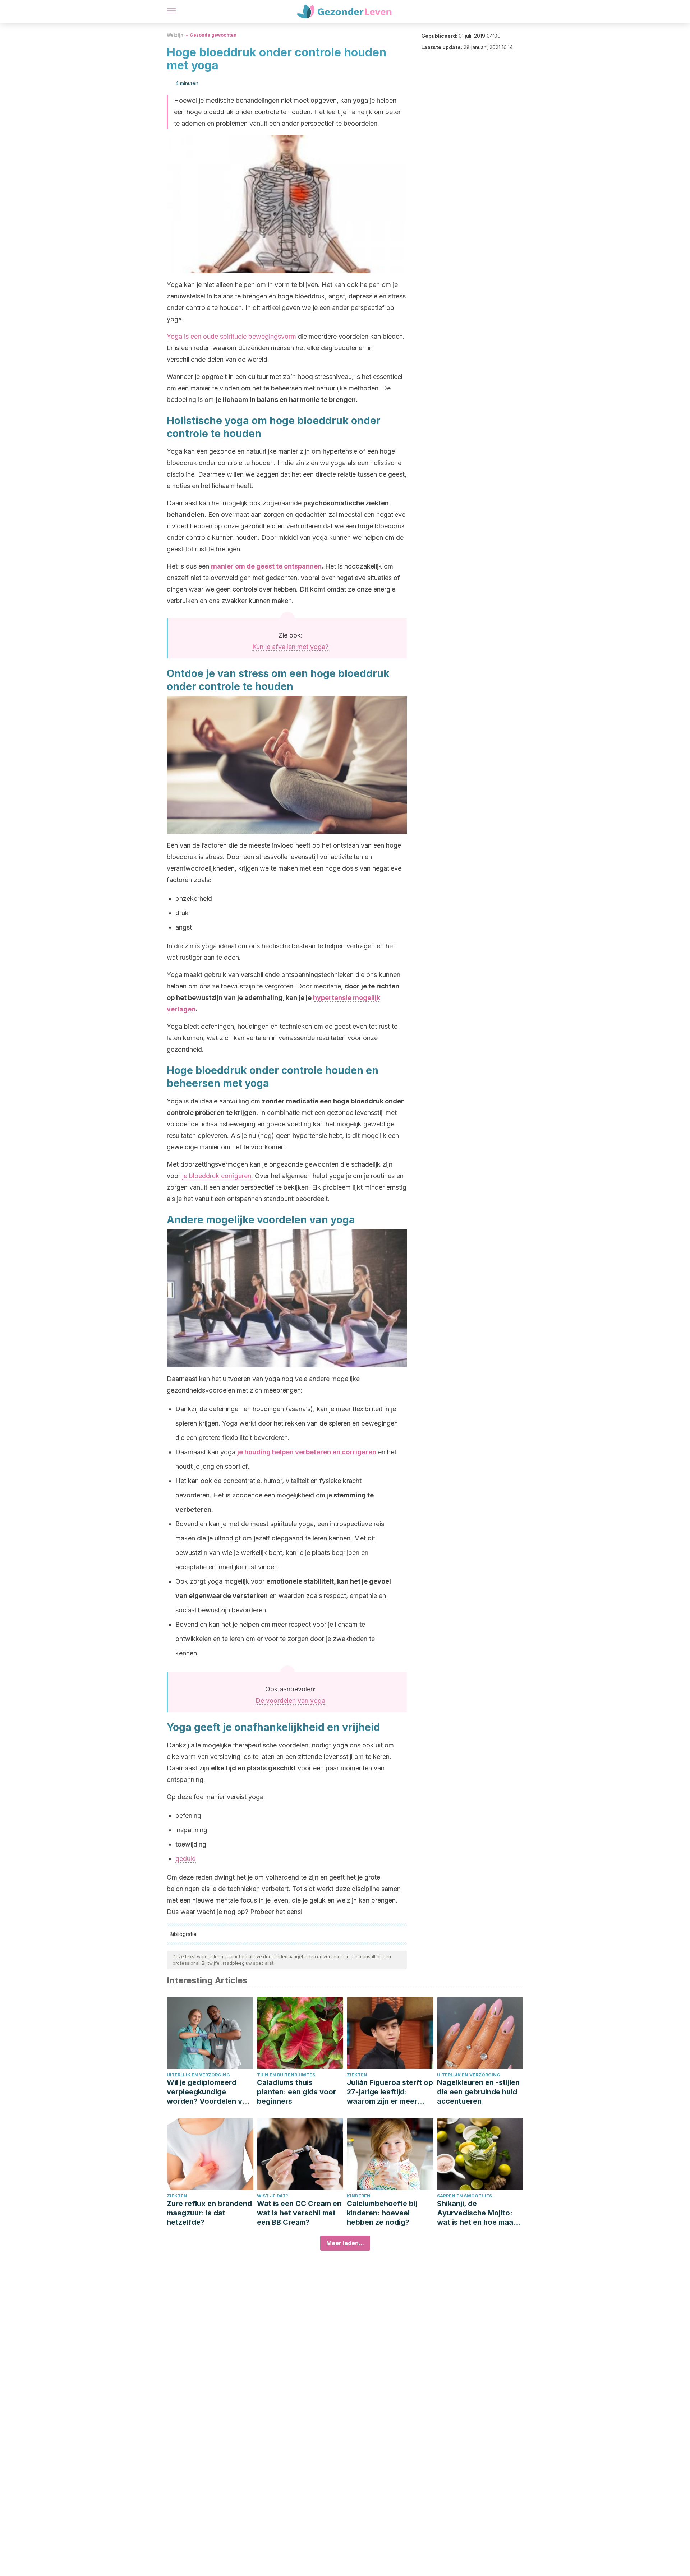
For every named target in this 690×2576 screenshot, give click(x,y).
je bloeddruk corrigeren (217, 1176)
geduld (186, 1859)
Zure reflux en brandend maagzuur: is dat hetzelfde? (209, 2213)
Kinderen (359, 2196)
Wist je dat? (273, 2196)
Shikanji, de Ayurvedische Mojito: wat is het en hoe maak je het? (477, 2213)
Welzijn (175, 35)
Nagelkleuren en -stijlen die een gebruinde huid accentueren (478, 2092)
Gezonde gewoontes (213, 35)
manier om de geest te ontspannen (266, 566)
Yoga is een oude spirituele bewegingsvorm (231, 336)
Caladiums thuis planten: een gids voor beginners (296, 2092)
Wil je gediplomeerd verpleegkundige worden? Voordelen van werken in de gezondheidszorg (209, 2092)
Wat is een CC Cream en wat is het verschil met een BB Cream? (299, 2213)
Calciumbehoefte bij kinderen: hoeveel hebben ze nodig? (382, 2213)
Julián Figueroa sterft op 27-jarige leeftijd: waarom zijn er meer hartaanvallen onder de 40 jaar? (390, 2092)
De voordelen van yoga (290, 1701)
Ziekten (357, 2075)
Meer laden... (345, 2243)
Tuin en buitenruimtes (286, 2075)
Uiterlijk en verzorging (198, 2075)
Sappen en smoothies (464, 2196)
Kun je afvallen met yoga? (290, 647)
